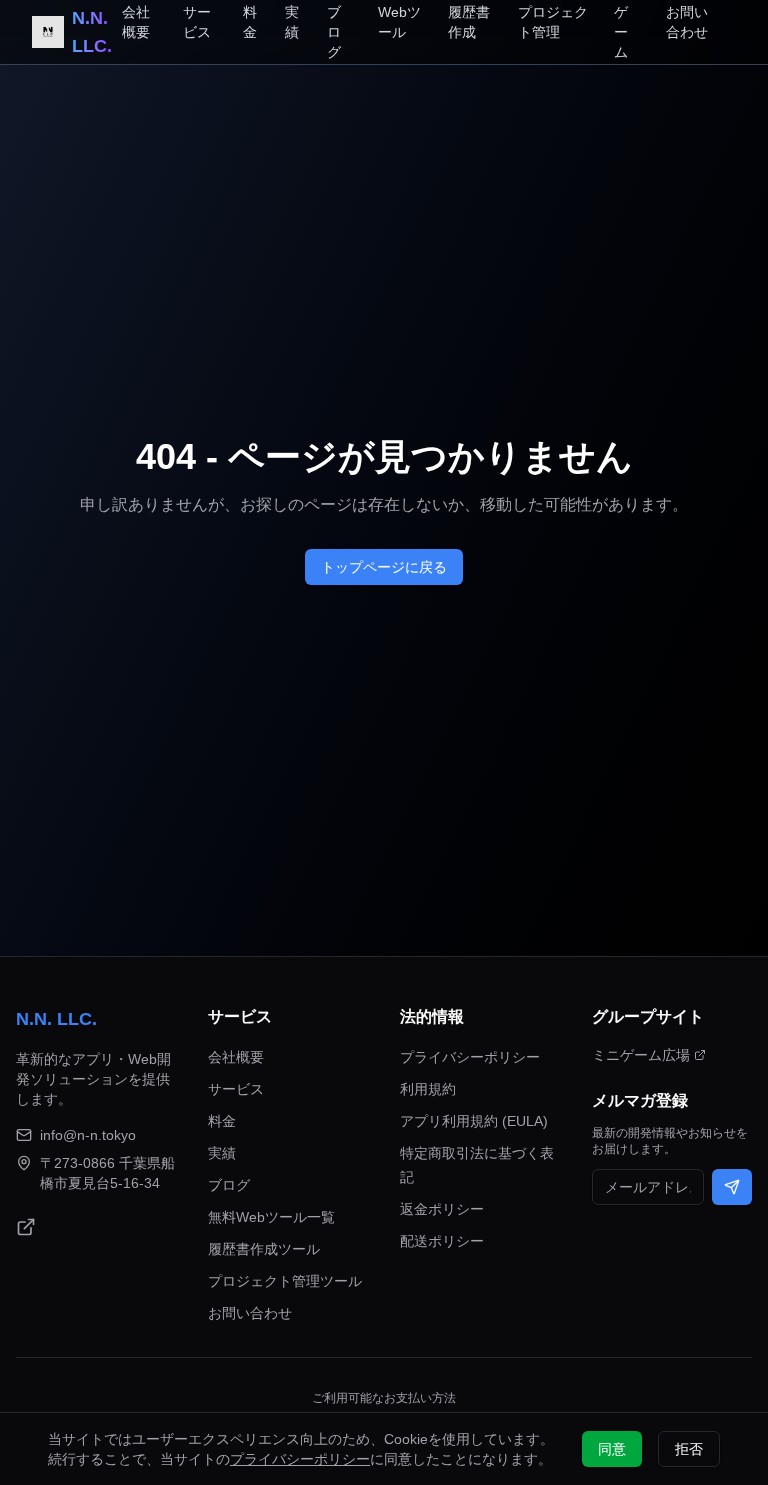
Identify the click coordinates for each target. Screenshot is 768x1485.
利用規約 (428, 1089)
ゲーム (621, 32)
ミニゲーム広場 (641, 1055)
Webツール (399, 22)
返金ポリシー (442, 1209)
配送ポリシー (442, 1241)
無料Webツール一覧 (271, 1217)
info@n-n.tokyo (88, 1135)
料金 (250, 22)
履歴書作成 (469, 22)
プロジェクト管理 (553, 22)
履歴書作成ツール (264, 1249)
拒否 (689, 1449)
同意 (612, 1449)
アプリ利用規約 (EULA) (474, 1121)
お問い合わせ (687, 22)
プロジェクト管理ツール (285, 1281)
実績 (292, 22)
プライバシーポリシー (470, 1057)
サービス (197, 22)
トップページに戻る (384, 567)
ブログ (334, 32)
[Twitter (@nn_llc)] (26, 1227)
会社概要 (136, 22)
